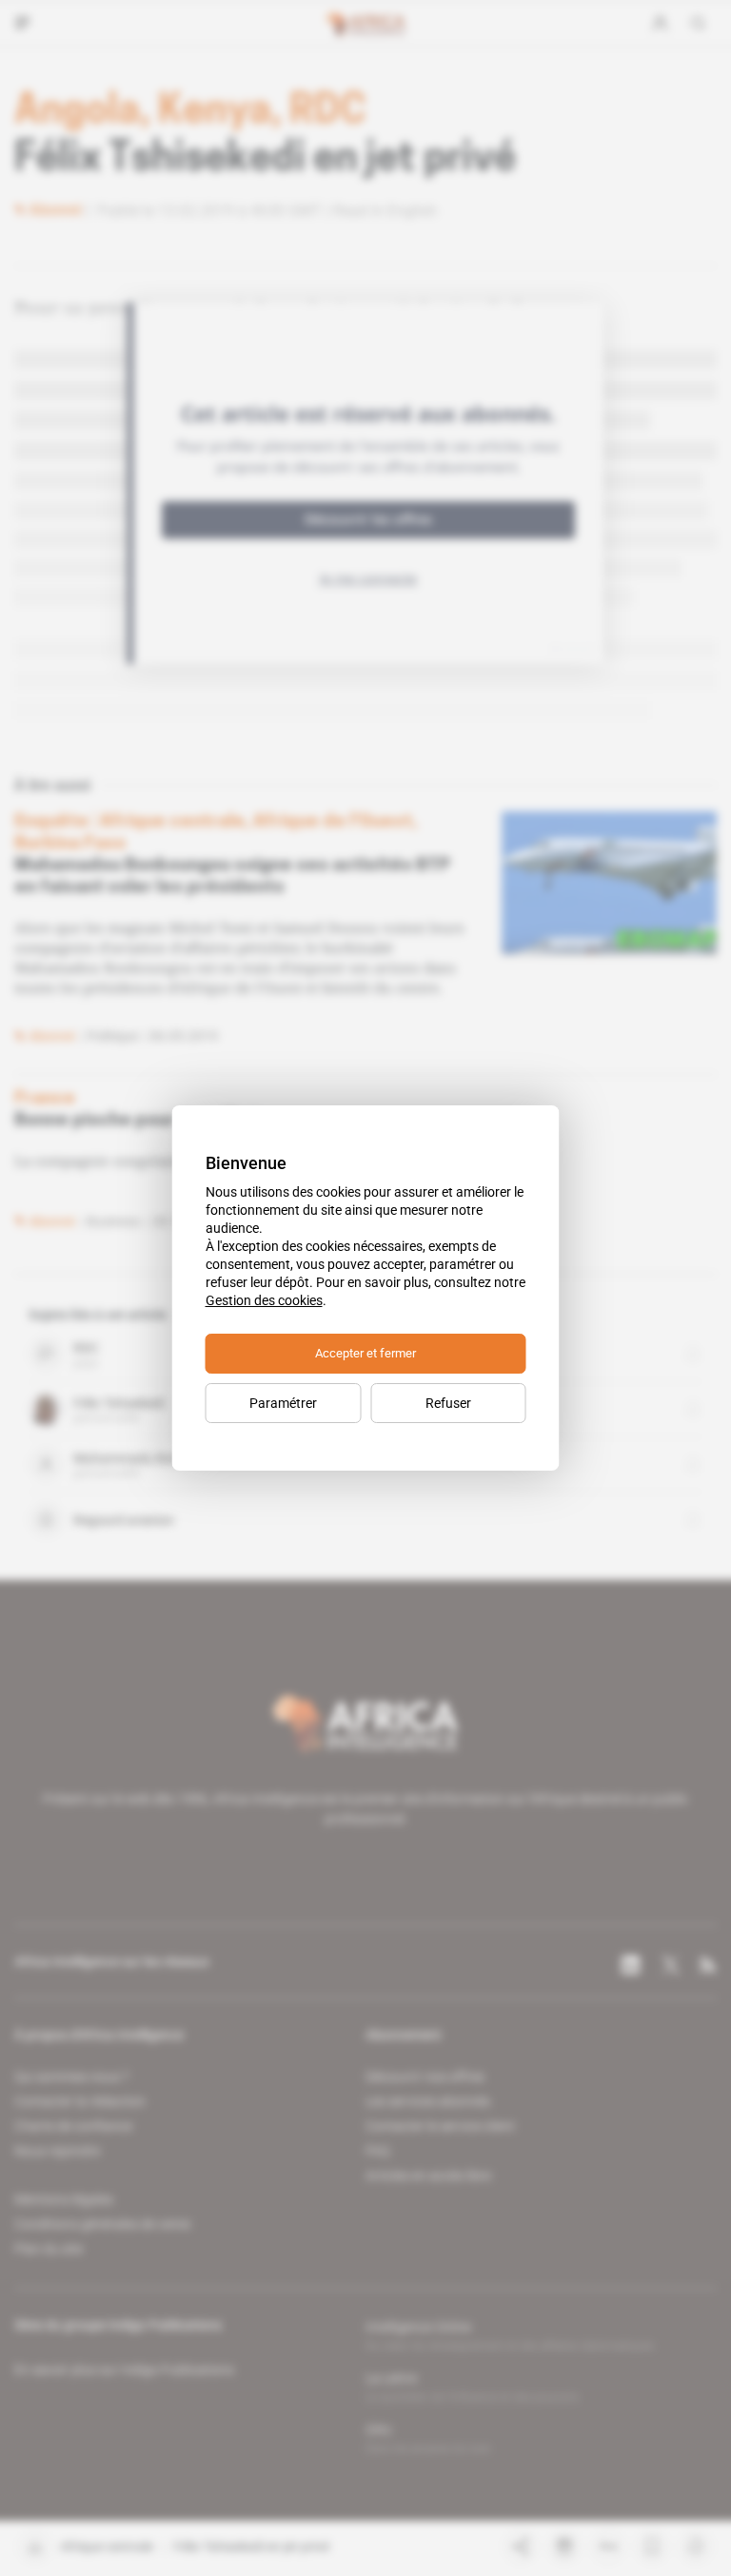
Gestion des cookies (264, 1300)
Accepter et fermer (365, 1353)
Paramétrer (283, 1403)
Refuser (448, 1403)
